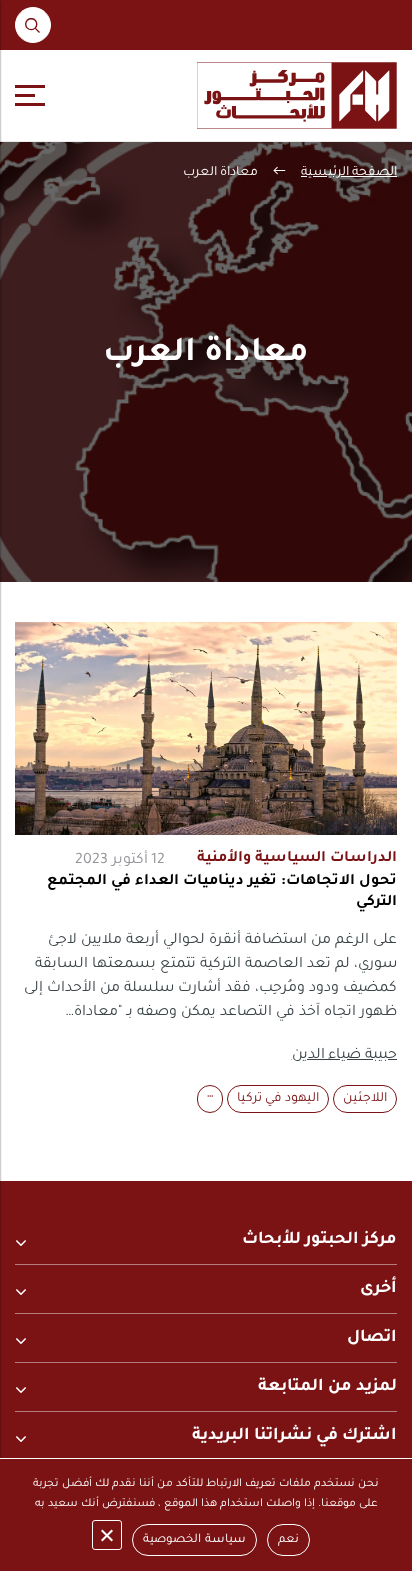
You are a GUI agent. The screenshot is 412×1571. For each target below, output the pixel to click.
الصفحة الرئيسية (349, 173)
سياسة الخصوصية (194, 1540)
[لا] (107, 1535)
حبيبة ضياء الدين (344, 1056)
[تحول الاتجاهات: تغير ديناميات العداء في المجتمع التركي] (206, 728)
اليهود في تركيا (278, 1099)
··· (210, 1099)
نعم (288, 1540)
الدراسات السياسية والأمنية (297, 859)
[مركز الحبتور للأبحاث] (297, 95)
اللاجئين (365, 1099)
